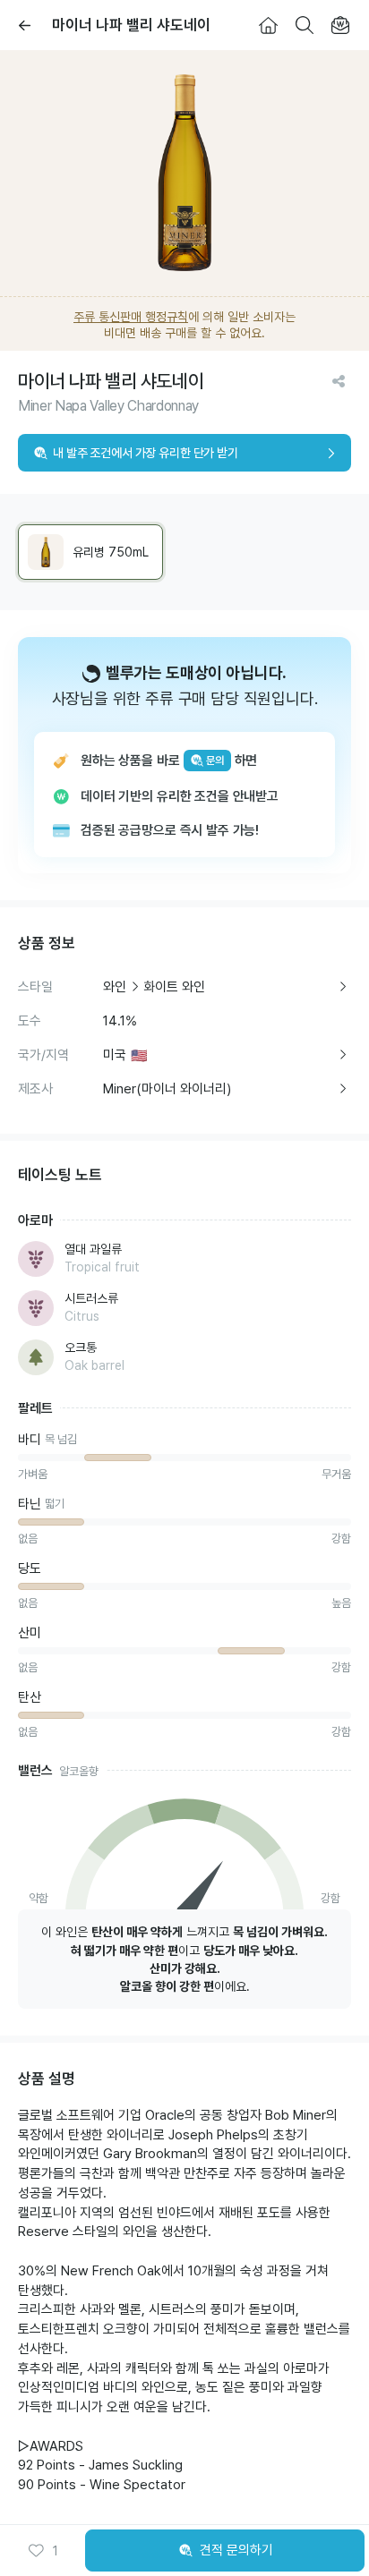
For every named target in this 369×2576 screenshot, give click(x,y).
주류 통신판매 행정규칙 (131, 317)
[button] (43, 2551)
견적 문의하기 (236, 2550)
